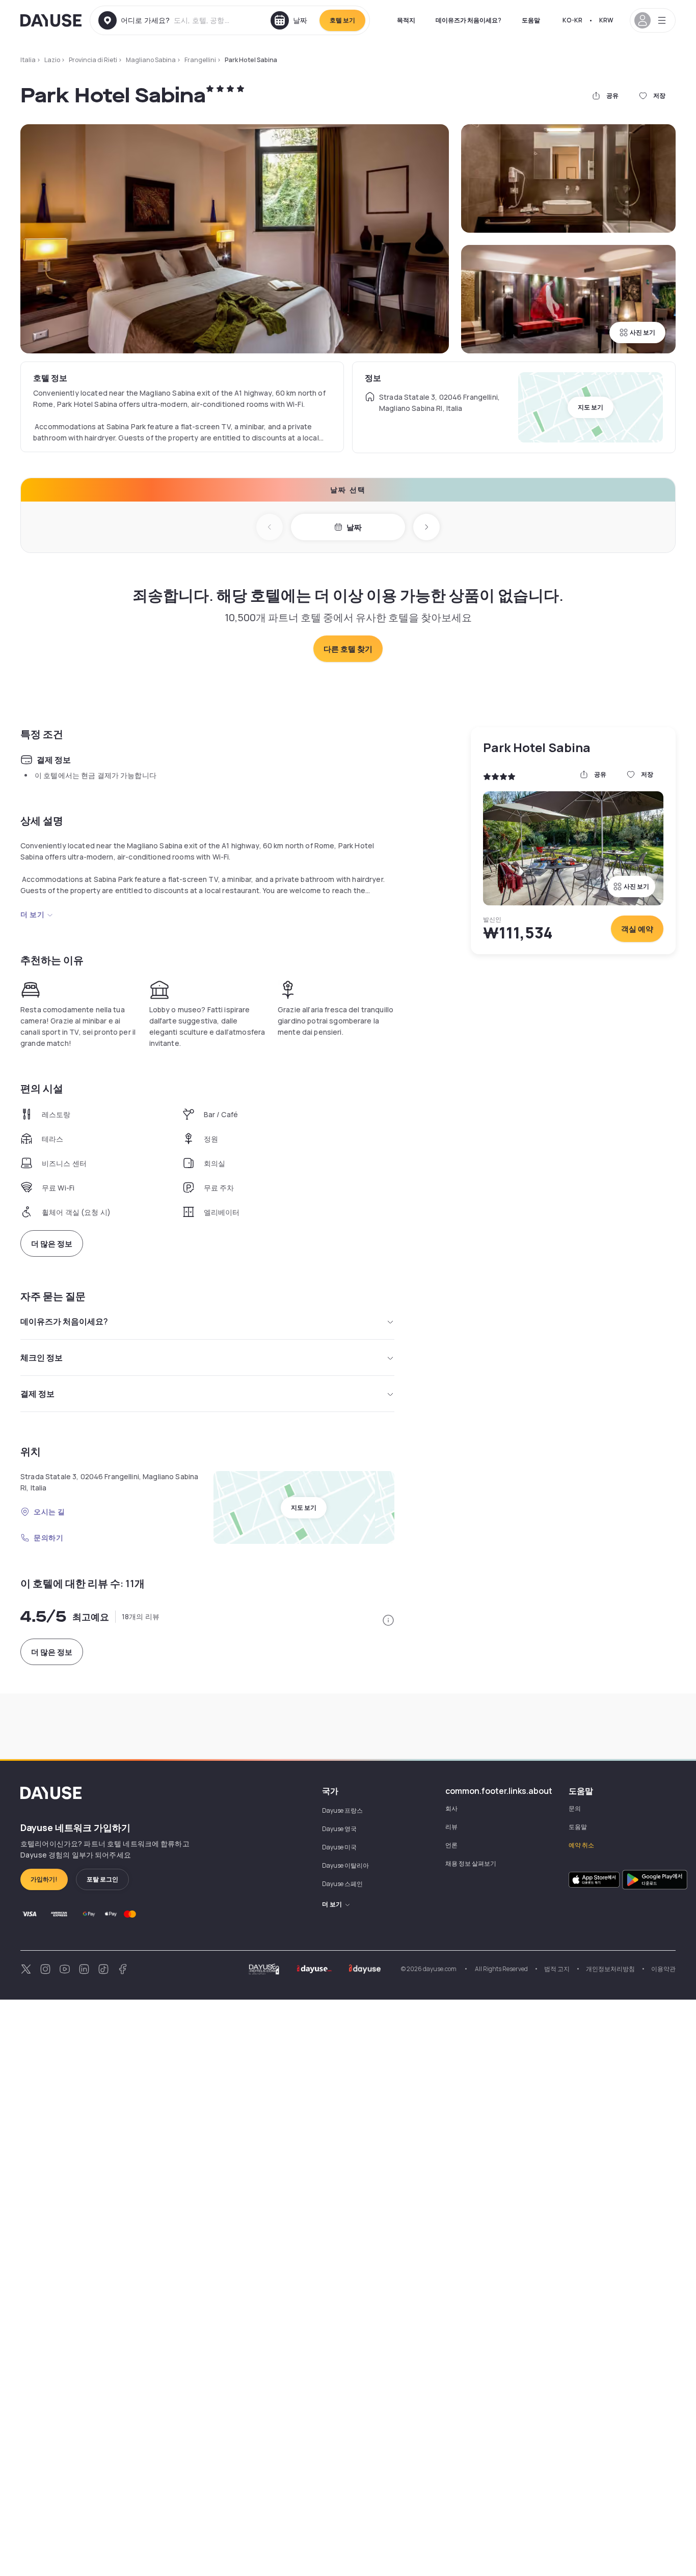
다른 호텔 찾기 (348, 649)
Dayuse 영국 (339, 1829)
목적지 (406, 20)
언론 (451, 1845)
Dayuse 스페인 (342, 1884)
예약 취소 (581, 1845)
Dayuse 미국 (339, 1847)
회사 (451, 1808)
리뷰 (451, 1827)
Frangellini (200, 60)
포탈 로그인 (102, 1879)
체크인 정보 (42, 1358)
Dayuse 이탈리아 (345, 1865)
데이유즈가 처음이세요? (469, 20)
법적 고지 (557, 1969)
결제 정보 (37, 1394)
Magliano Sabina (151, 60)
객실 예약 (637, 929)
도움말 (531, 20)
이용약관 (663, 1969)
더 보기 (32, 914)
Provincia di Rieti (93, 60)
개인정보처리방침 (610, 1969)
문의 (575, 1808)
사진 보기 (643, 332)
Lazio (52, 60)
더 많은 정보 (52, 1244)
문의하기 (48, 1538)
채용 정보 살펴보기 (471, 1863)
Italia (28, 60)
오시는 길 (49, 1512)
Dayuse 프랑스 (342, 1810)
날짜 (354, 527)
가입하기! (44, 1879)
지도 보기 (591, 407)
